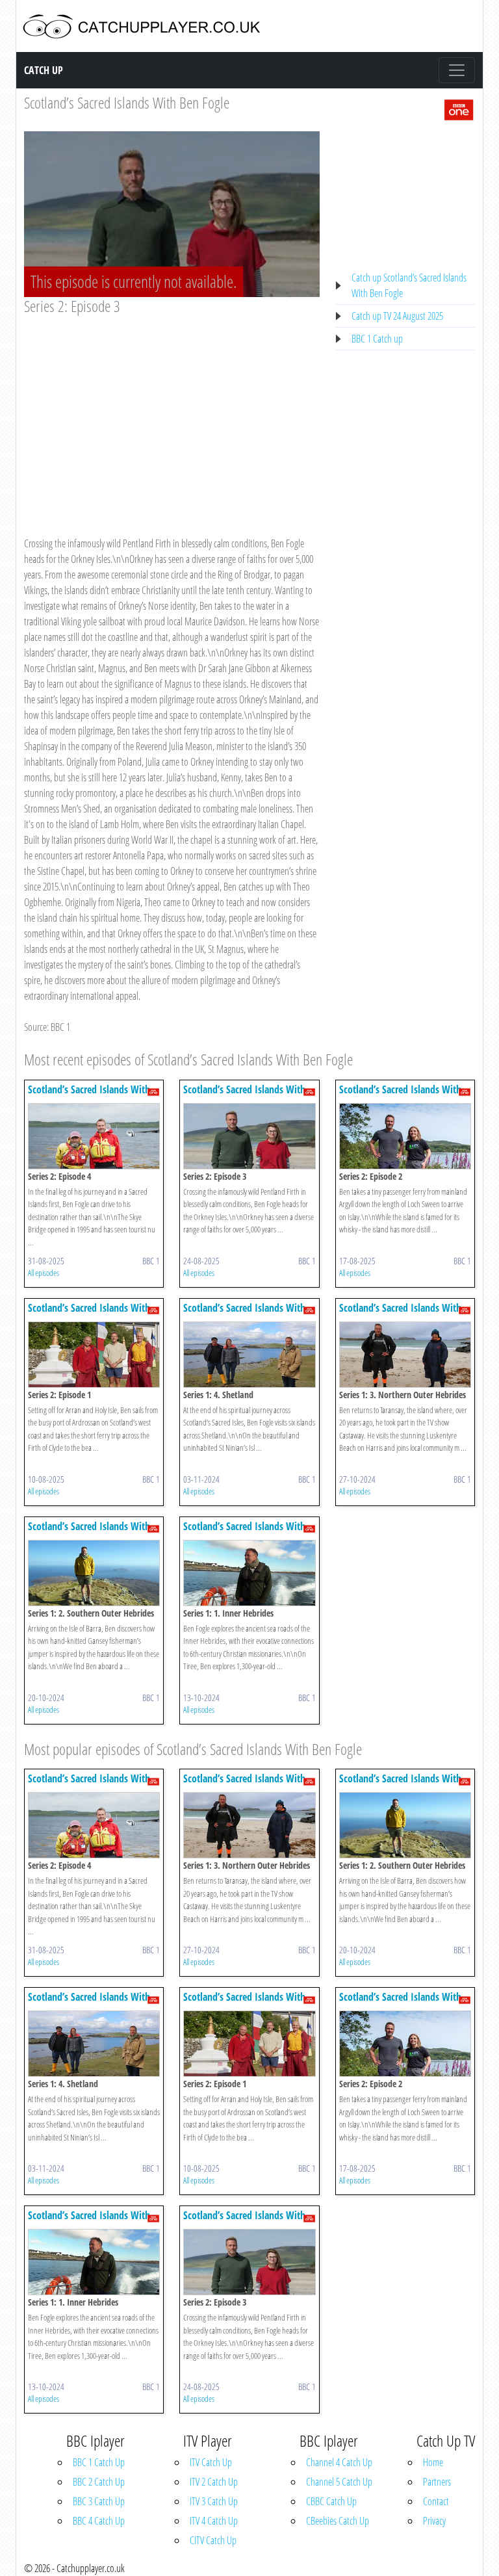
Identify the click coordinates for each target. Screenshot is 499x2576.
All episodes (44, 1273)
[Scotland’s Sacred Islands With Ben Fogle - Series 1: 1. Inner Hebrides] (249, 1572)
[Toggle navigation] (457, 70)
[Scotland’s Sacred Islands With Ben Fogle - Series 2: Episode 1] (94, 1353)
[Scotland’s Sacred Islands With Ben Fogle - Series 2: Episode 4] (94, 1135)
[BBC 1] (459, 109)
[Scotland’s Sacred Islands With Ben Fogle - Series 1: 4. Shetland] (249, 1353)
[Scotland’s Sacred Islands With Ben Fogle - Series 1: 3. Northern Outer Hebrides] (405, 1353)
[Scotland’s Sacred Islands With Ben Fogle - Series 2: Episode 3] (249, 1135)
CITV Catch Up (213, 2540)
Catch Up (44, 70)
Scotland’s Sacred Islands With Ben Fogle (127, 102)
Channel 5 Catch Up (339, 2482)
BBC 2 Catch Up (99, 2482)
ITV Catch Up (211, 2462)
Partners (437, 2482)
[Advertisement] (172, 413)
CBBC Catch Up (331, 2501)
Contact (436, 2501)
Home (433, 2462)
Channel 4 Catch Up (339, 2462)
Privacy (434, 2521)
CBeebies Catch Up (338, 2521)
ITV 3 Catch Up (214, 2501)
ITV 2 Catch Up (214, 2482)
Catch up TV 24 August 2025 (397, 316)
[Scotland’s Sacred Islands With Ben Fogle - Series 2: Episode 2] (405, 1135)
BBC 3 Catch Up (99, 2501)
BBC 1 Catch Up (99, 2462)
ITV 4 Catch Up (214, 2521)
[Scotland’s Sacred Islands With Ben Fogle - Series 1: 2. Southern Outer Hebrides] (94, 1572)
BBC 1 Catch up (377, 339)
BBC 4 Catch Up (99, 2521)
